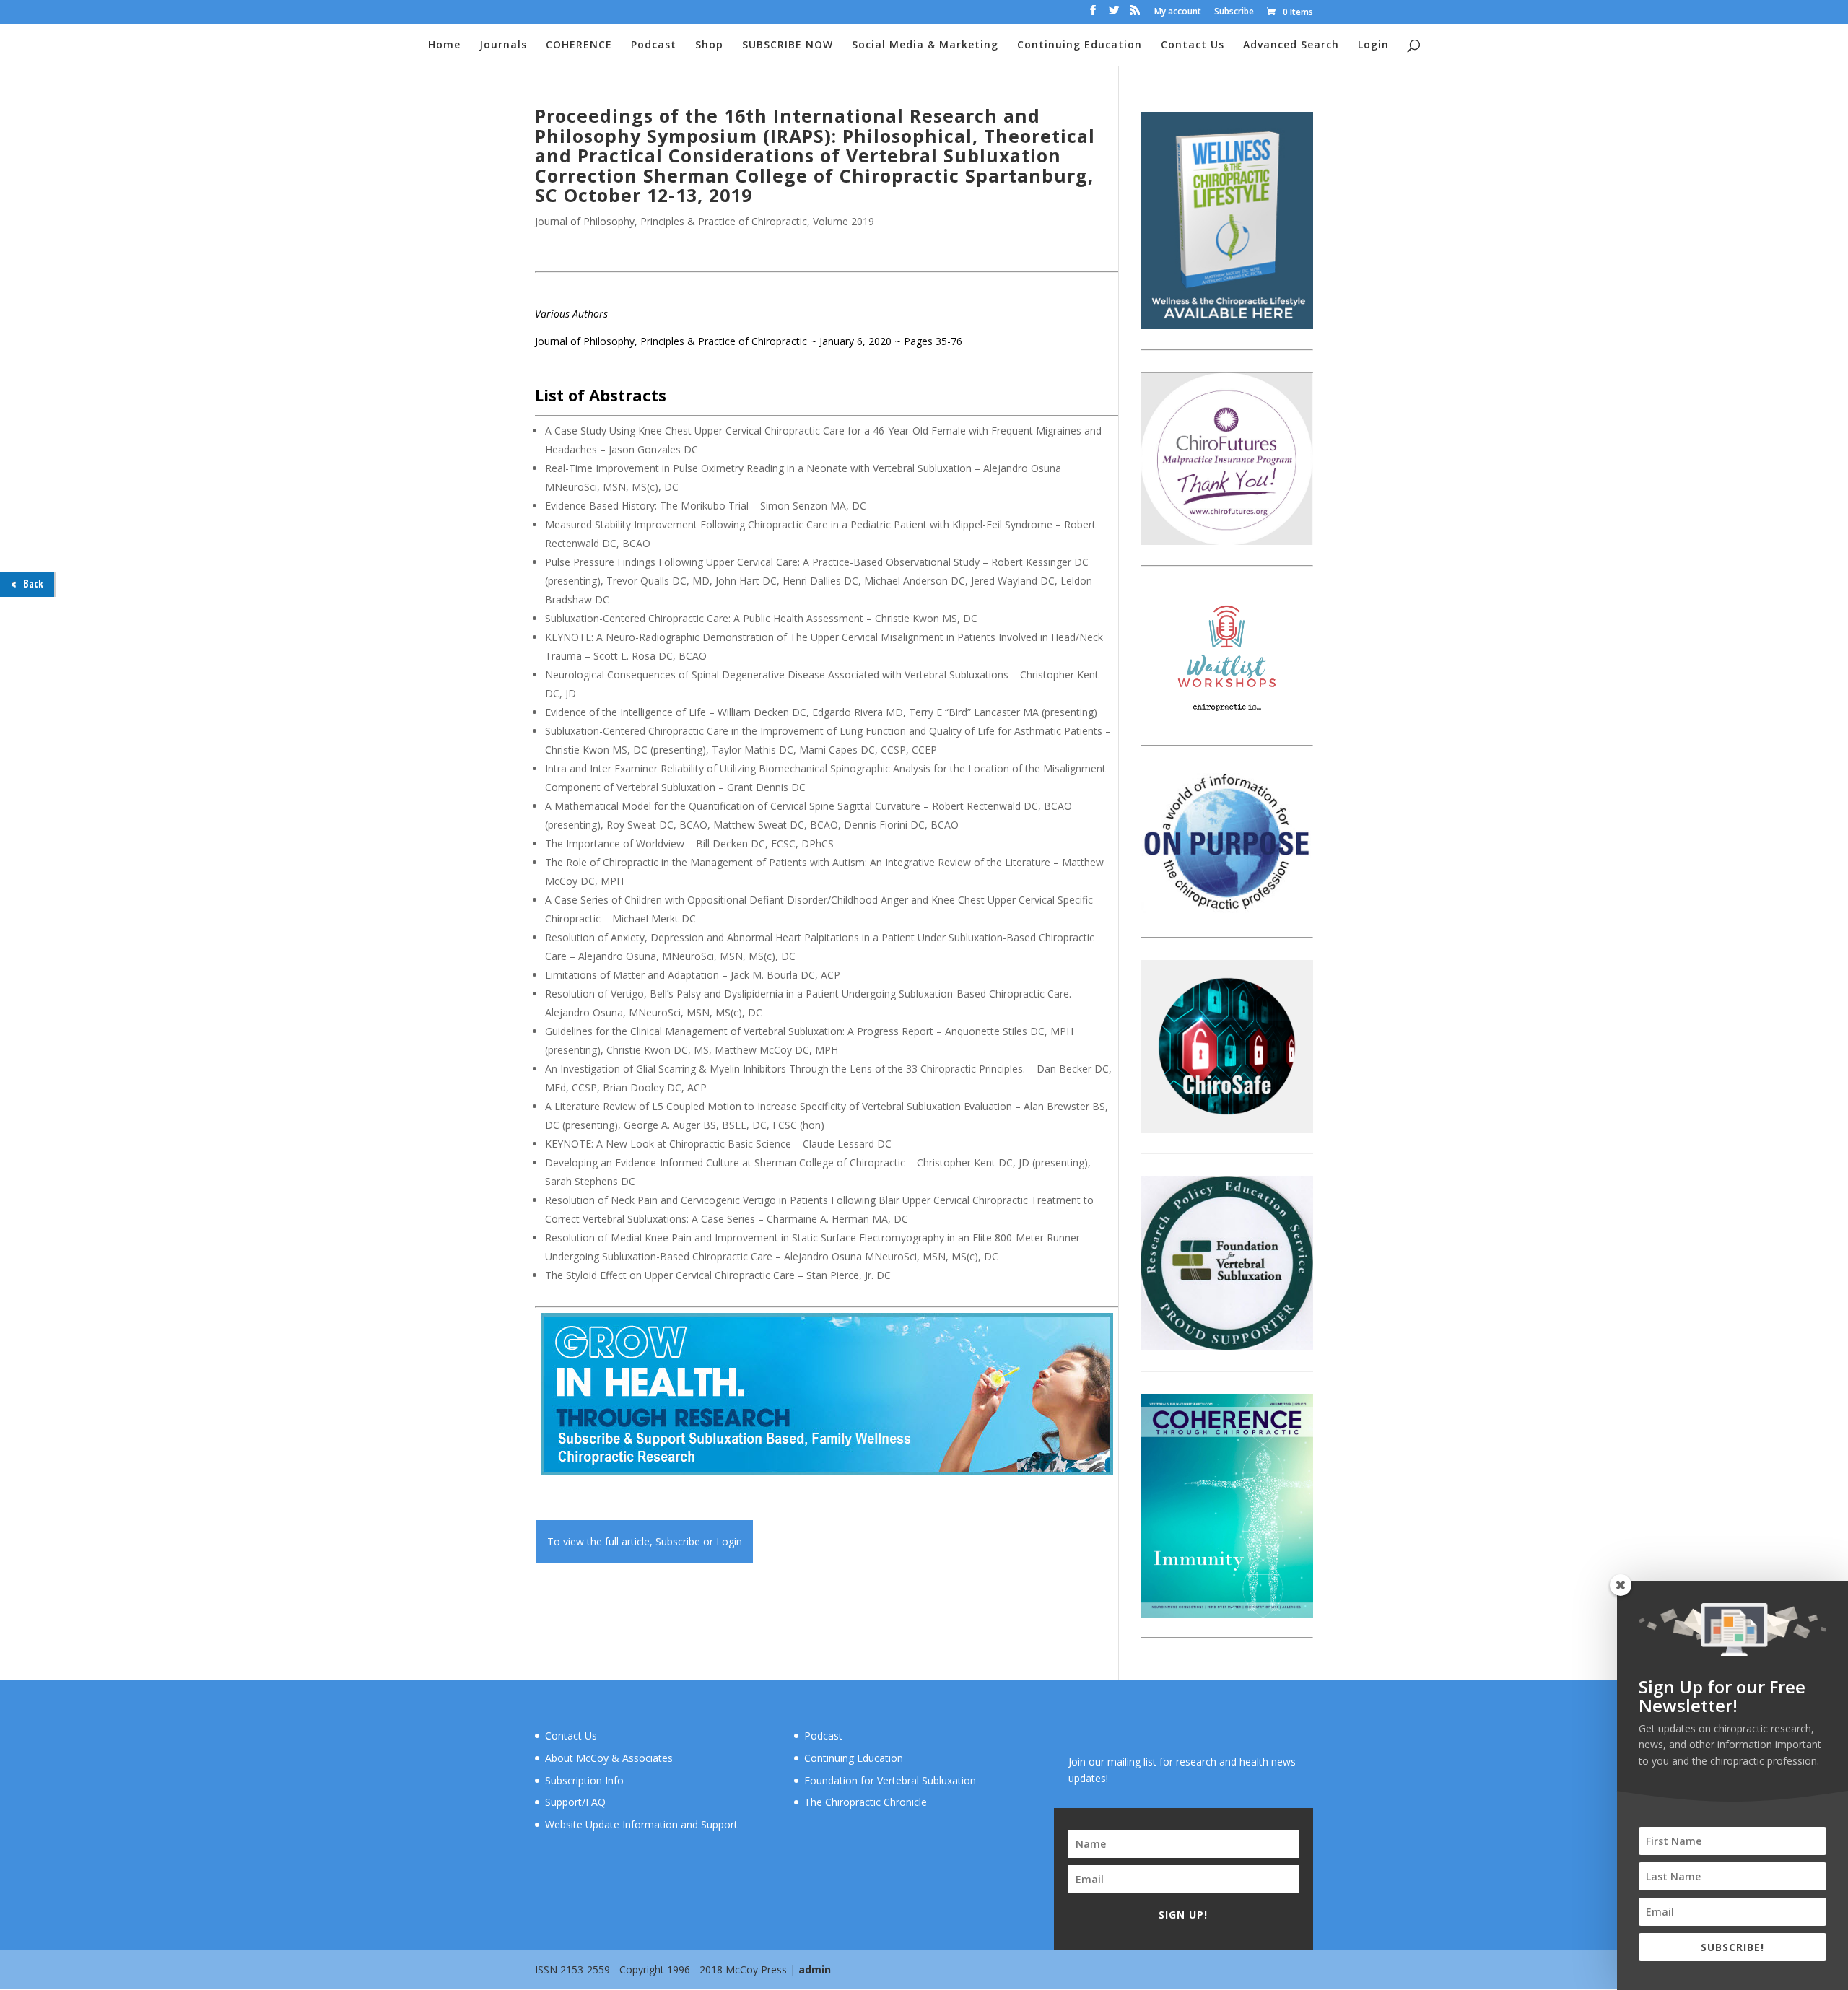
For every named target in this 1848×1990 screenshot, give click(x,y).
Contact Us (1193, 45)
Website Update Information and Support (641, 1824)
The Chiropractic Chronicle (866, 1802)
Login (1373, 45)
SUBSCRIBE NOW (788, 45)
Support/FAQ (575, 1802)
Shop (709, 45)
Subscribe (1234, 12)
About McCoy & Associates (609, 1758)
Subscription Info (584, 1780)
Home (444, 45)
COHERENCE (579, 45)
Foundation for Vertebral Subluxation (890, 1780)
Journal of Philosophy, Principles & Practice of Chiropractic (671, 221)
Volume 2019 (844, 221)
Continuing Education (1080, 45)
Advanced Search (1291, 45)
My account (1178, 12)
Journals (503, 45)
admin (815, 1969)
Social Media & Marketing (925, 45)
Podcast (654, 45)
